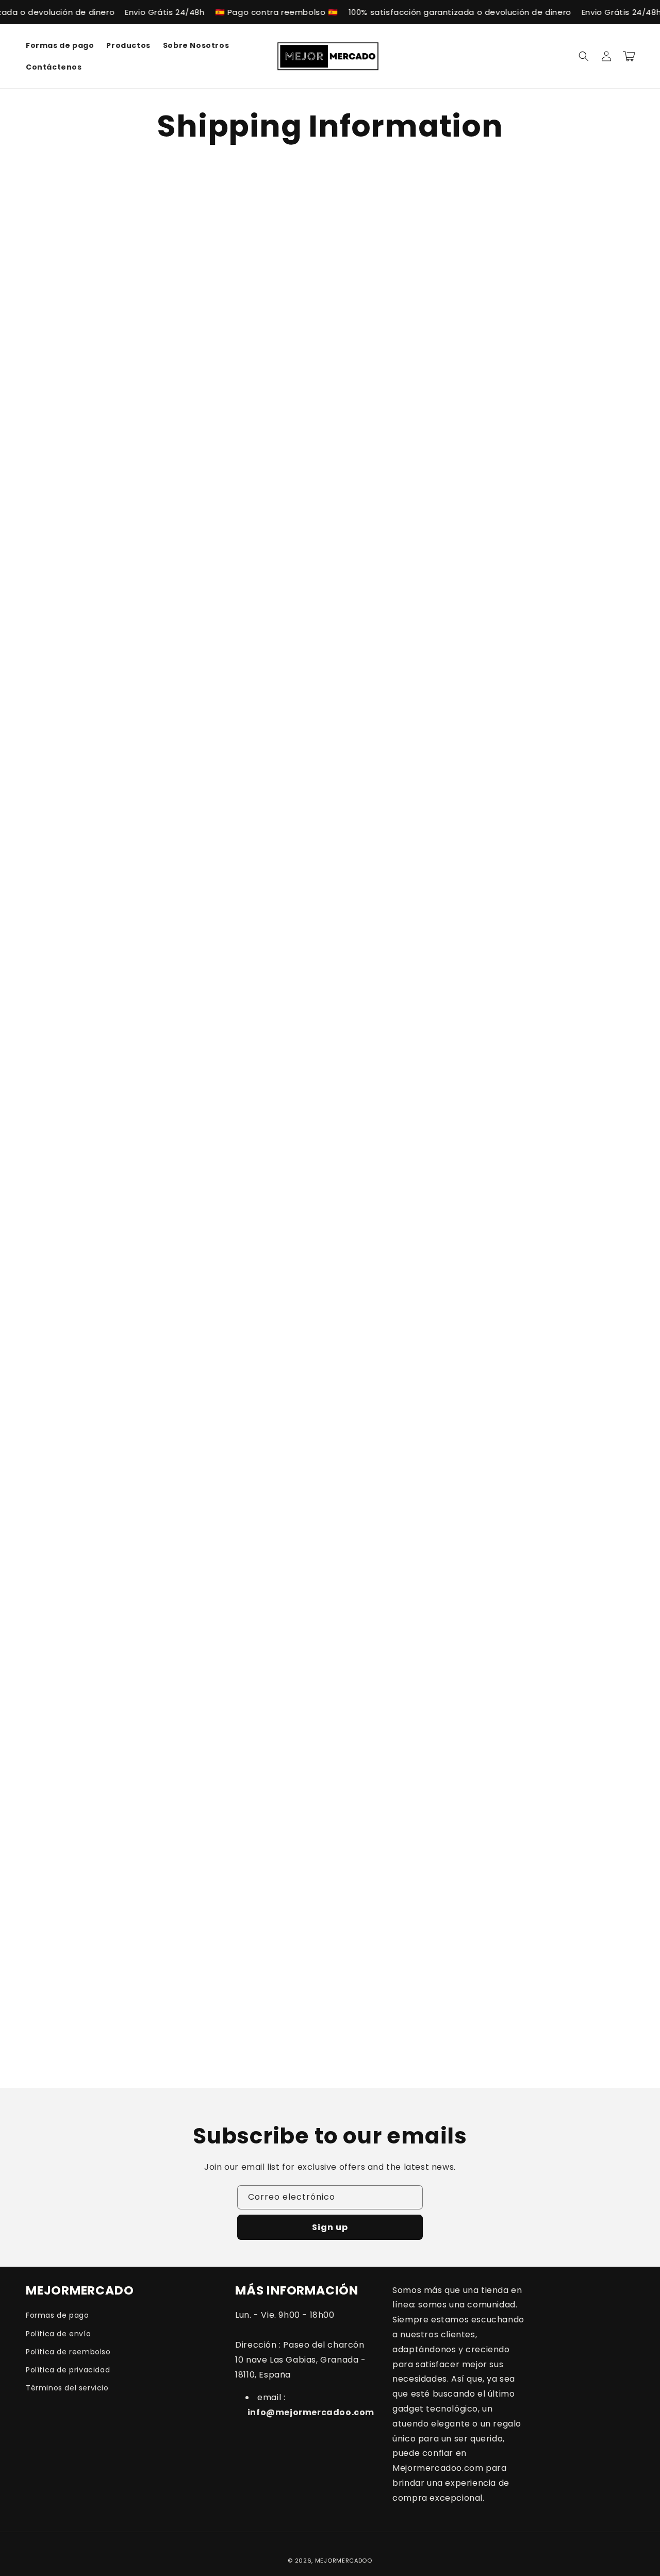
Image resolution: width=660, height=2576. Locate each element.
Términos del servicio (67, 2388)
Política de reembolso (68, 2352)
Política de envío (58, 2334)
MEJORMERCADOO (344, 2561)
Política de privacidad (68, 2370)
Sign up (330, 2227)
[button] (584, 56)
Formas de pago (57, 2315)
